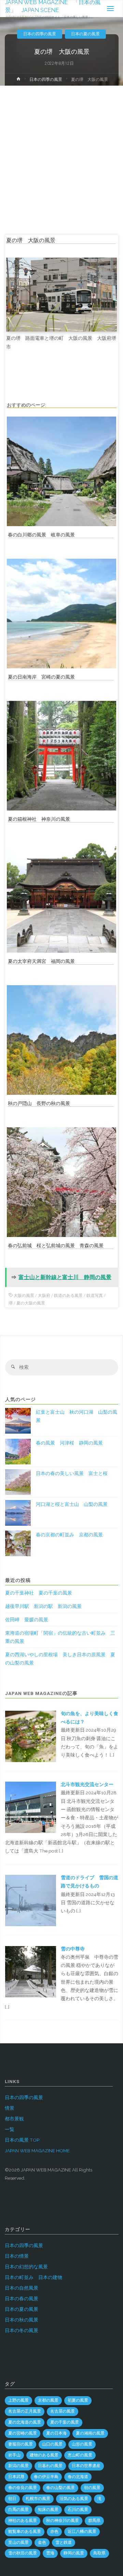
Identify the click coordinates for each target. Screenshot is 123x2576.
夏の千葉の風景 (65, 2422)
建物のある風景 (44, 2455)
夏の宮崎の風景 (23, 2433)
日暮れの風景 (50, 2466)
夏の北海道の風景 (25, 2422)
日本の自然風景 (22, 2288)
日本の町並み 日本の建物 (33, 2277)
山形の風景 (82, 2444)
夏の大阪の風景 (31, 1303)
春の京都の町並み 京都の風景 (69, 1535)
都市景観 (14, 2119)
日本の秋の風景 (22, 2320)
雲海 (50, 2553)
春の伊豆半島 (46, 2477)
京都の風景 (48, 2400)
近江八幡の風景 (82, 2531)
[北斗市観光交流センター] (30, 1807)
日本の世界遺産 (86, 2466)
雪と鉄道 (64, 2542)
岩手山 (14, 2455)
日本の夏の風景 (85, 34)
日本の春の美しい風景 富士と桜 (72, 1473)
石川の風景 (78, 2510)
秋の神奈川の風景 (63, 2521)
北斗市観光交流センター (87, 1784)
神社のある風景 (23, 2521)
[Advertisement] (61, 151)
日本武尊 (16, 2477)
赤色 (54, 2531)
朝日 (12, 2499)
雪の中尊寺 (73, 1949)
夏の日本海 (56, 2433)
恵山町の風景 (80, 2455)
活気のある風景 (74, 2499)
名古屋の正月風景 (25, 2411)
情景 (10, 2108)
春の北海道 (78, 2477)
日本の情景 (17, 2256)
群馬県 (94, 2521)
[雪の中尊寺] (30, 1971)
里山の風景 (18, 2542)
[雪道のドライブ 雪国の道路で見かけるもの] (30, 1900)
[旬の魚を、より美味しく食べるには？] (30, 1736)
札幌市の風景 (38, 2499)
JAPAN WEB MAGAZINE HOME (37, 2151)
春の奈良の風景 (23, 2488)
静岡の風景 (74, 2553)
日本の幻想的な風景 (26, 2267)
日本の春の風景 (22, 2299)
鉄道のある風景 (68, 1296)
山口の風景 (52, 2444)
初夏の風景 (78, 2400)
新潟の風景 (18, 2466)
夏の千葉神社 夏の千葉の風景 (39, 1593)
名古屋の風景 (63, 2411)
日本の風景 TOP (22, 2140)
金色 (42, 2542)
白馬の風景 (18, 2510)
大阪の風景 (24, 1296)
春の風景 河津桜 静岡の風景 (69, 1443)
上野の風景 (18, 2400)
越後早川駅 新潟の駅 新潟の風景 (43, 1606)
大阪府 (44, 1296)
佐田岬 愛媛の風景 (27, 1620)
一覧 (10, 2129)
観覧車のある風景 (25, 2531)
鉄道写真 (95, 1296)
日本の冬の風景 (22, 2330)
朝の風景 (92, 2488)
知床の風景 (48, 2510)
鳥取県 (99, 2553)
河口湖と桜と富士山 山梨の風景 (72, 1504)
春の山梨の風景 (60, 2488)
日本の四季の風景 (40, 34)
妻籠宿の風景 (20, 2444)
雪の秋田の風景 (23, 2553)
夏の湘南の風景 (90, 2433)
